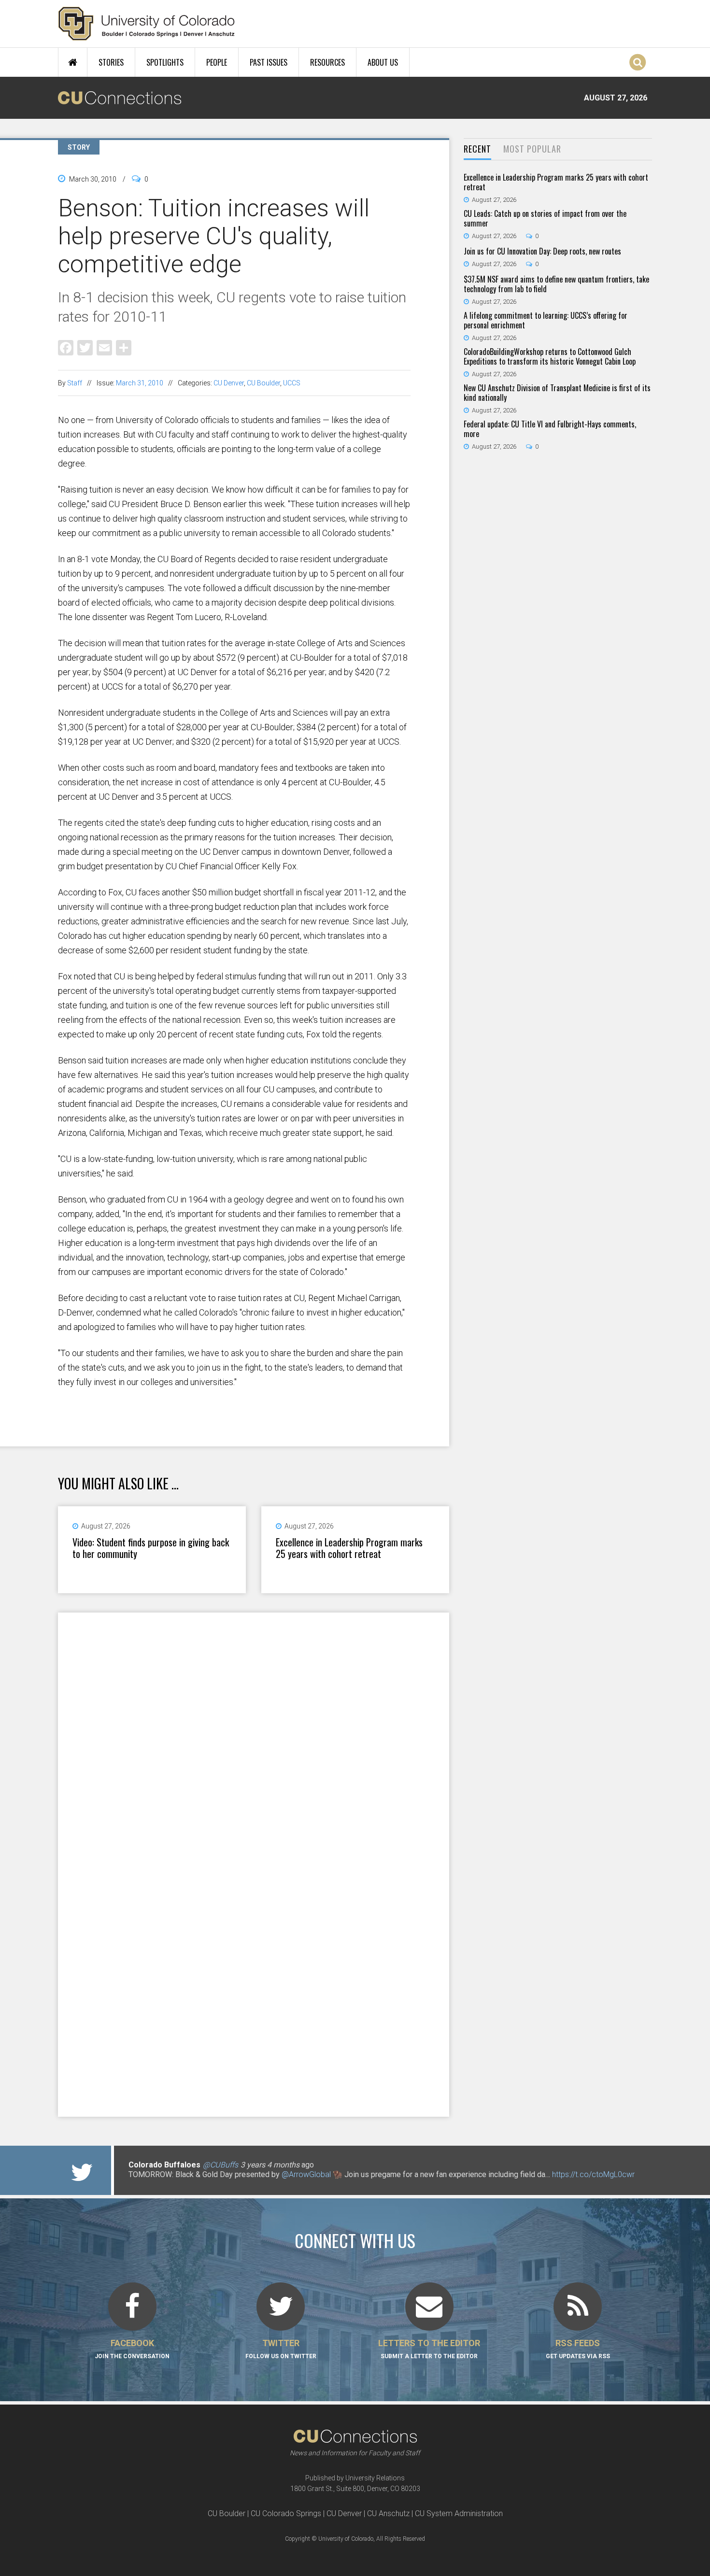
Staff (75, 383)
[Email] (104, 347)
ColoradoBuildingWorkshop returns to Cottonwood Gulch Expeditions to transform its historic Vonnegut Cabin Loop (550, 356)
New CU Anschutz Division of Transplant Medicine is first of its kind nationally (557, 393)
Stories (111, 62)
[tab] (477, 149)
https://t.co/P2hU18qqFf (169, 2184)
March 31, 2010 (140, 383)
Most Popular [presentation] (532, 149)
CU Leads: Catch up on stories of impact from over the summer (545, 218)
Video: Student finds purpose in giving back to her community (151, 1548)
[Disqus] (254, 1738)
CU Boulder (263, 383)
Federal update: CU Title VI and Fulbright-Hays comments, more (550, 429)
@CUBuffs (220, 2165)
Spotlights (165, 62)
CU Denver (229, 383)
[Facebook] (66, 347)
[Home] (147, 24)
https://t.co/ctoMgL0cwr (593, 2174)
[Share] (124, 347)
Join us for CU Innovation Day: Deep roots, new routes (542, 251)
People (217, 62)
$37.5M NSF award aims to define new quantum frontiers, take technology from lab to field (556, 284)
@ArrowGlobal (306, 2174)
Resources (327, 62)
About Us (383, 62)
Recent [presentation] (477, 149)
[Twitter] (85, 347)
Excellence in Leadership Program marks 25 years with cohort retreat (349, 1548)
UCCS (292, 383)
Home (73, 62)
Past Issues (269, 62)
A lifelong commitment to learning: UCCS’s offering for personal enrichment (546, 320)
